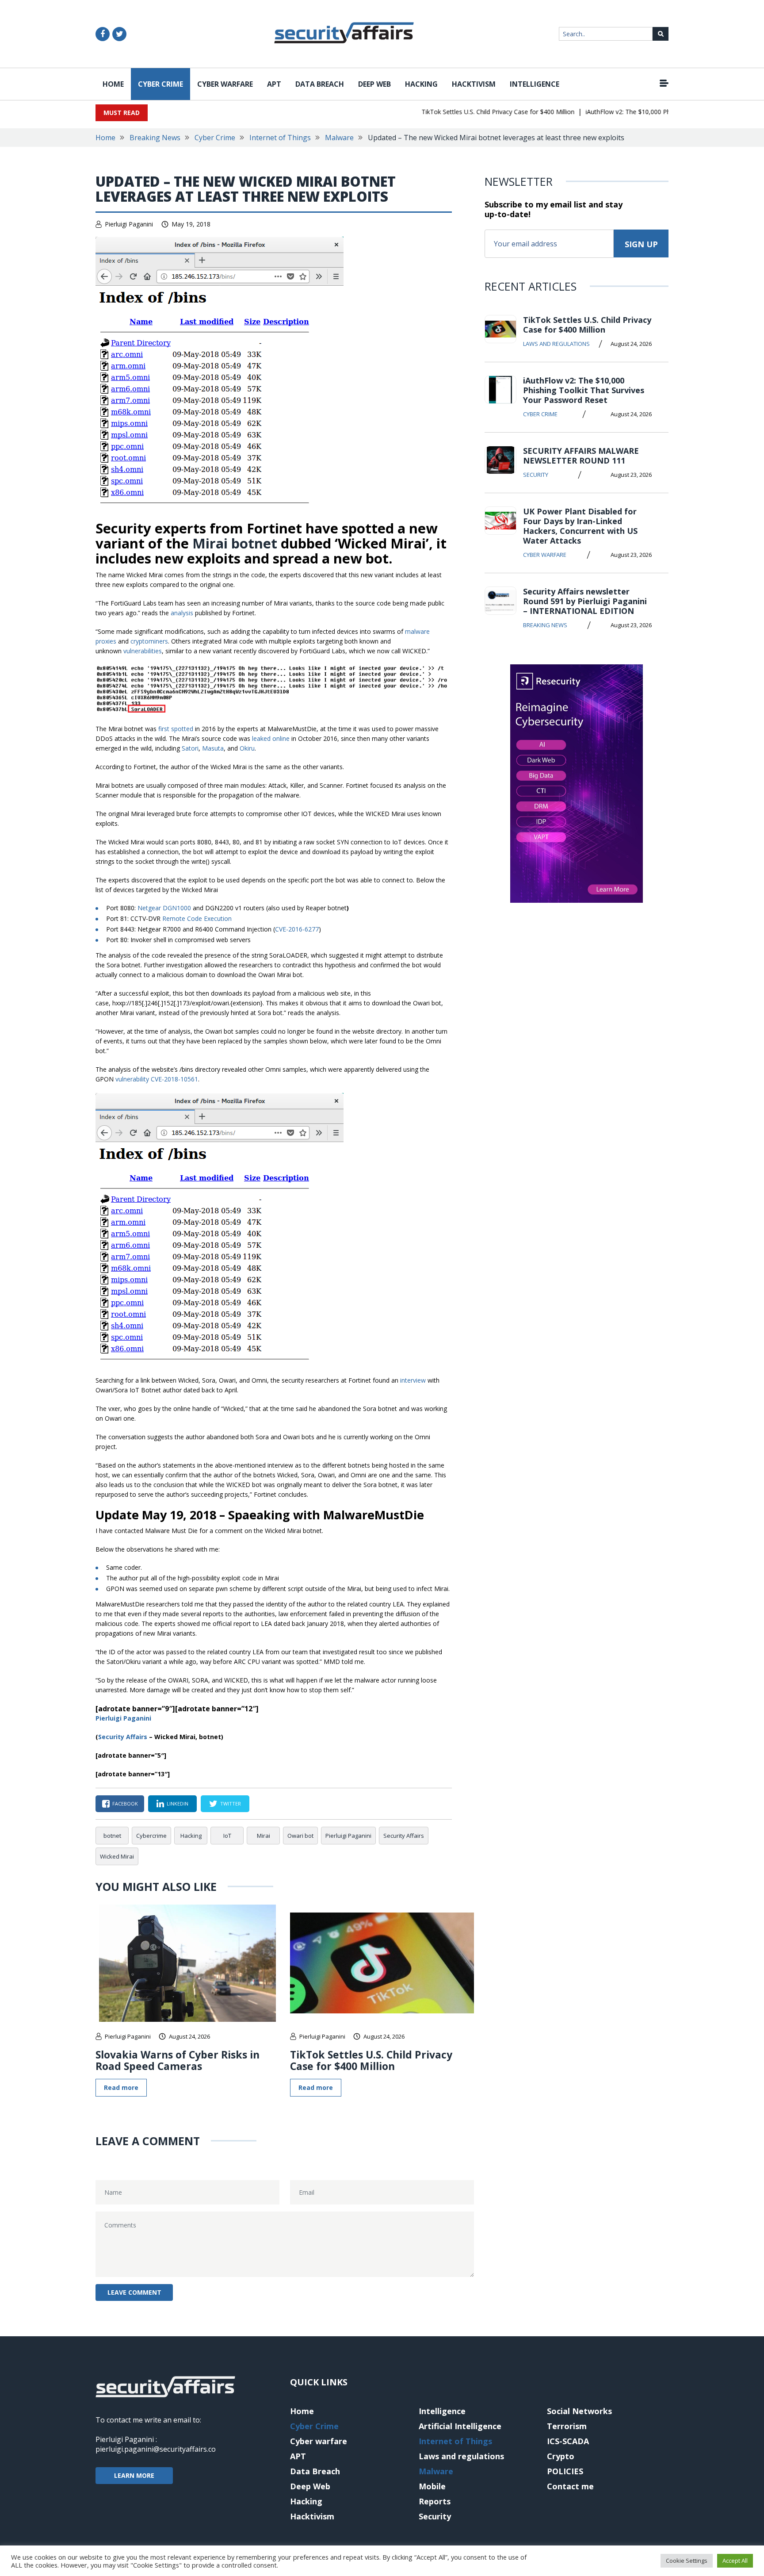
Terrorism (567, 2426)
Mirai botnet (235, 543)
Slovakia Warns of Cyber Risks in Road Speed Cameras (178, 2060)
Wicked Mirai (117, 1856)
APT (274, 84)
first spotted (176, 729)
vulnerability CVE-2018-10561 (157, 1079)
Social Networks (579, 2411)
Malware (339, 138)
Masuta (213, 748)
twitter (231, 1804)
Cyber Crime (160, 84)
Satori (190, 748)
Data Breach (320, 84)
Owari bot (300, 1836)
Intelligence (535, 84)
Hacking (421, 84)
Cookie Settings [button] (687, 2561)
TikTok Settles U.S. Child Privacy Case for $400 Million (471, 112)
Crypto (561, 2456)
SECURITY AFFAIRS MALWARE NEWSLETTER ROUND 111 (581, 456)
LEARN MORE (134, 2475)
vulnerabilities (143, 651)
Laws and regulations (556, 344)
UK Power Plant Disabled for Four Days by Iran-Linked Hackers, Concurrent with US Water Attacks (580, 526)
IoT (227, 1836)
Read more (121, 2087)
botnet (112, 1836)
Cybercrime (151, 1836)
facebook (125, 1804)
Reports (435, 2501)
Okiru (247, 748)
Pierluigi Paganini (129, 224)
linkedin (178, 1804)
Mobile (432, 2486)
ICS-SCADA (568, 2441)
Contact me (570, 2486)
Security (536, 475)
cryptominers (149, 641)
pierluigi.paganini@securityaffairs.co (156, 2449)
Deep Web (374, 84)
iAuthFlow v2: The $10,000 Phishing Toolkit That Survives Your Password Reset (584, 390)
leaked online (271, 738)
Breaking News (155, 138)
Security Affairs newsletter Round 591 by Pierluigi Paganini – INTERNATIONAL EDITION (585, 601)
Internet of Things (280, 138)
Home (113, 84)
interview (413, 1380)
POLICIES (565, 2471)
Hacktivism (474, 84)
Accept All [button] (735, 2561)
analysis (182, 613)
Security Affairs (404, 1836)
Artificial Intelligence (460, 2426)
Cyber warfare (225, 84)
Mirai (264, 1836)
